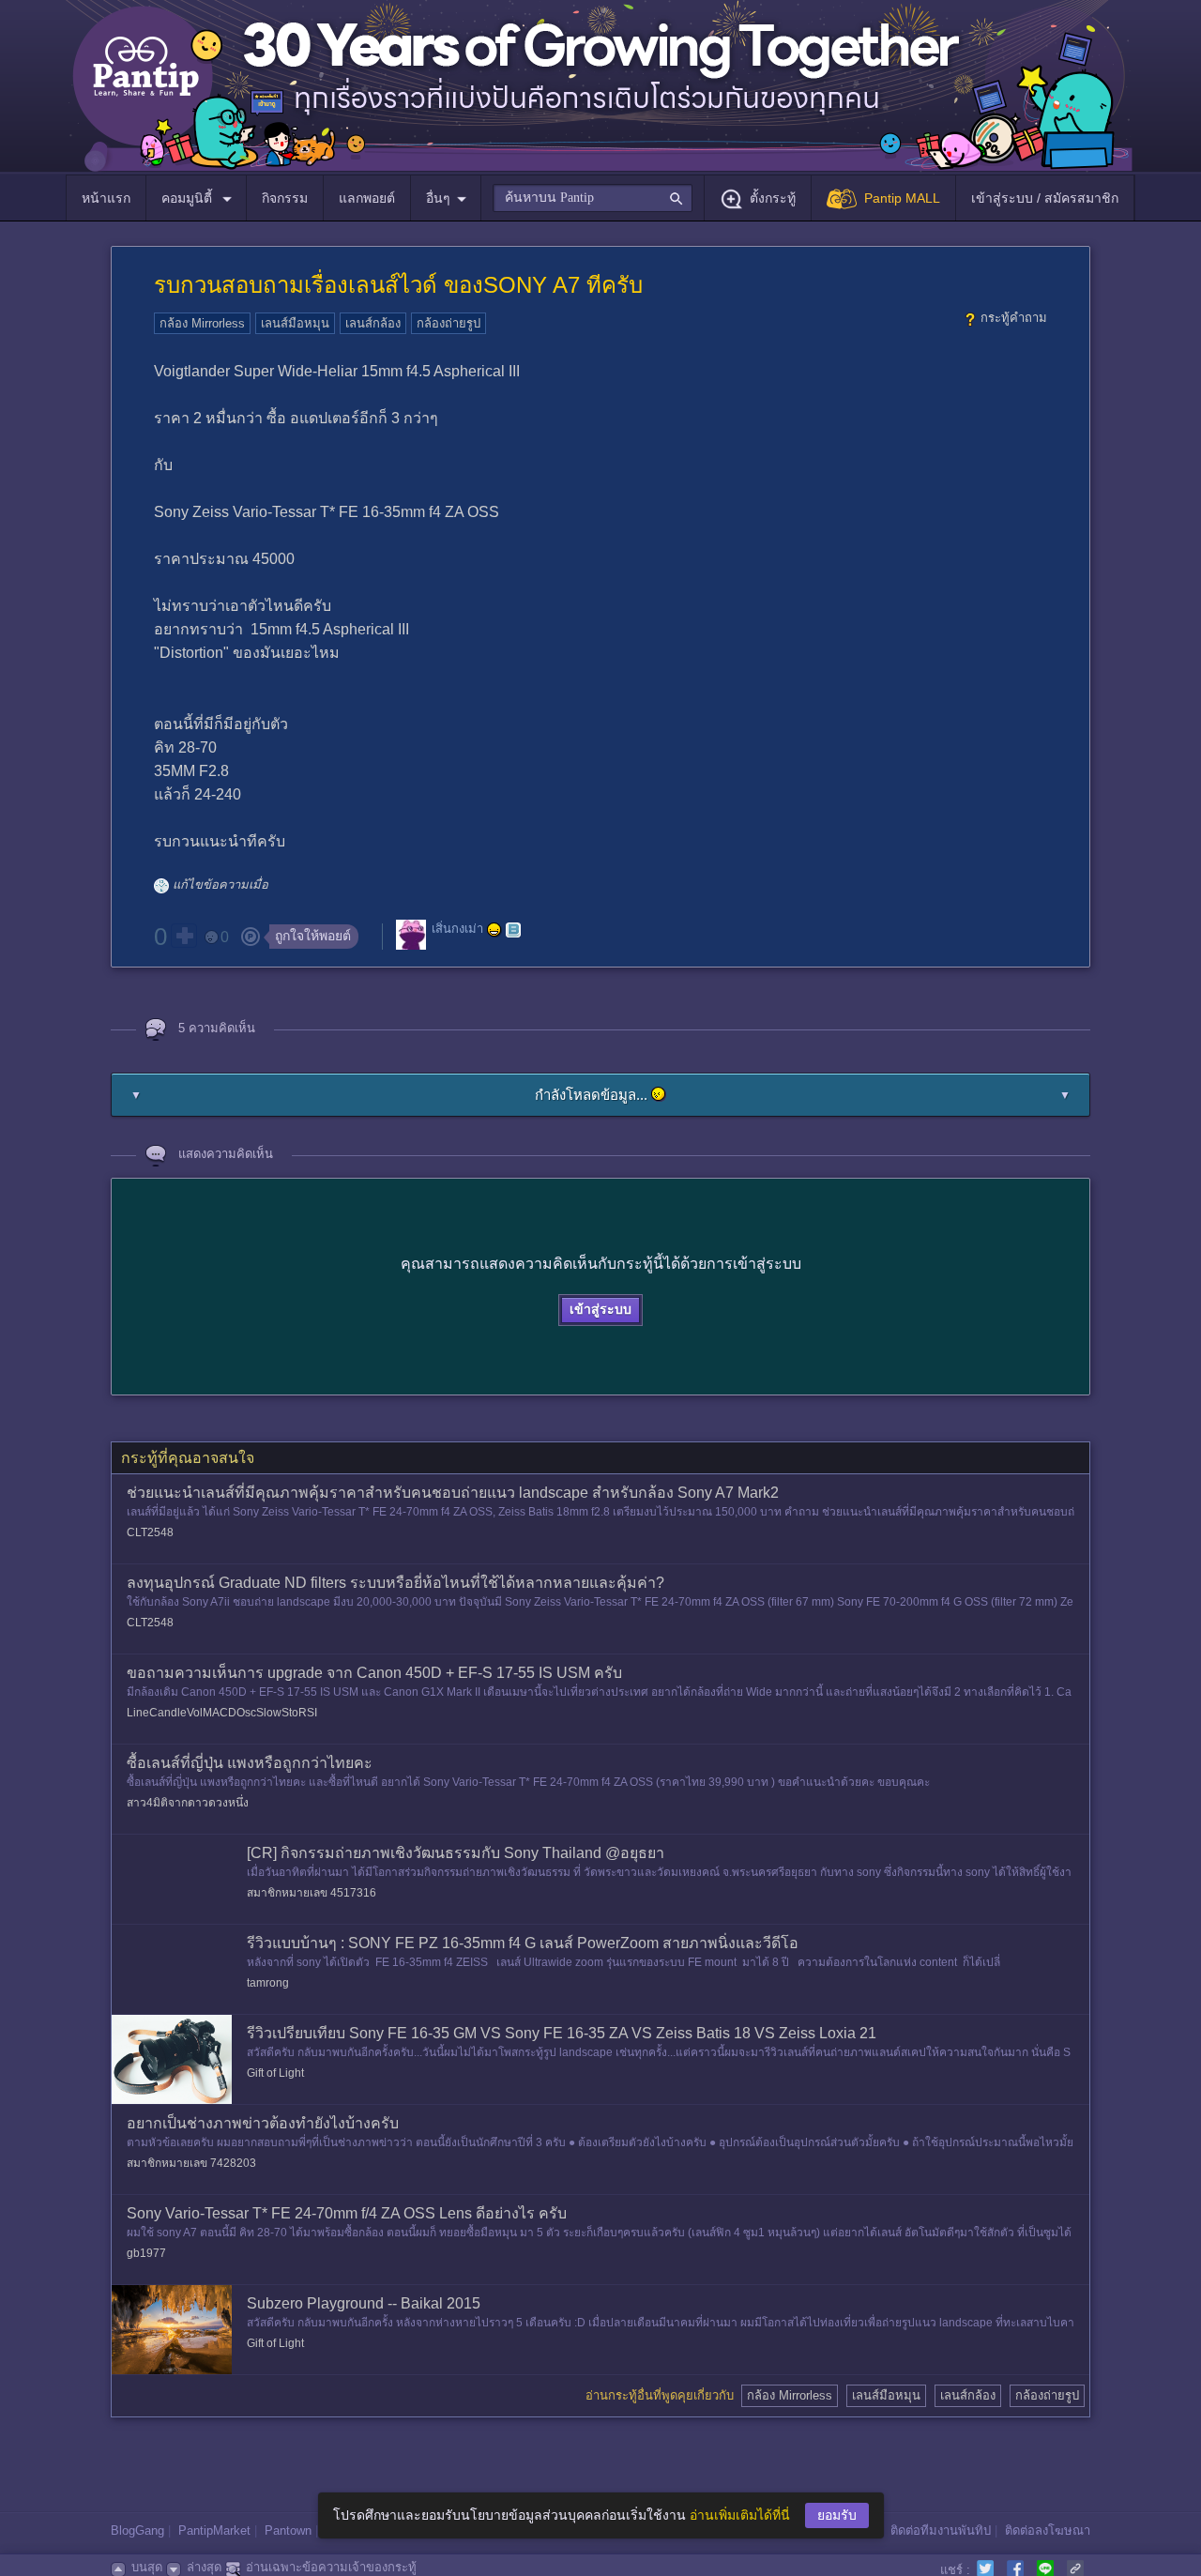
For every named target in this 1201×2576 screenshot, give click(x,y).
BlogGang (137, 2530)
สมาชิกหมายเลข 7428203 (191, 2163)
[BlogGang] (513, 930)
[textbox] (593, 198)
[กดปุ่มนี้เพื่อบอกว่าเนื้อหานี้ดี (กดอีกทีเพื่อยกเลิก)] (184, 936)
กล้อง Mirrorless (202, 323)
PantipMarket (214, 2530)
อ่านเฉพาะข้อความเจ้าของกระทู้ (331, 2567)
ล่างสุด (204, 2567)
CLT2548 (150, 1532)
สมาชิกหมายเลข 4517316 (312, 1893)
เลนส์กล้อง (373, 323)
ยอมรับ (837, 2515)
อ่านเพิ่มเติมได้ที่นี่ (740, 2515)
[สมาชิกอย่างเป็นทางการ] (494, 930)
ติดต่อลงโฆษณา (1048, 2530)
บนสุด (147, 2567)
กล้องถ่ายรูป (448, 323)
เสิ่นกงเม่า (457, 929)
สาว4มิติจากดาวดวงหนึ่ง (188, 1803)
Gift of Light (275, 2073)
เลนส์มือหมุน (295, 323)
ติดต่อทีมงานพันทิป (941, 2530)
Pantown (288, 2530)
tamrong (268, 1983)
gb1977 (146, 2253)
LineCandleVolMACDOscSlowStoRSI (222, 1713)
